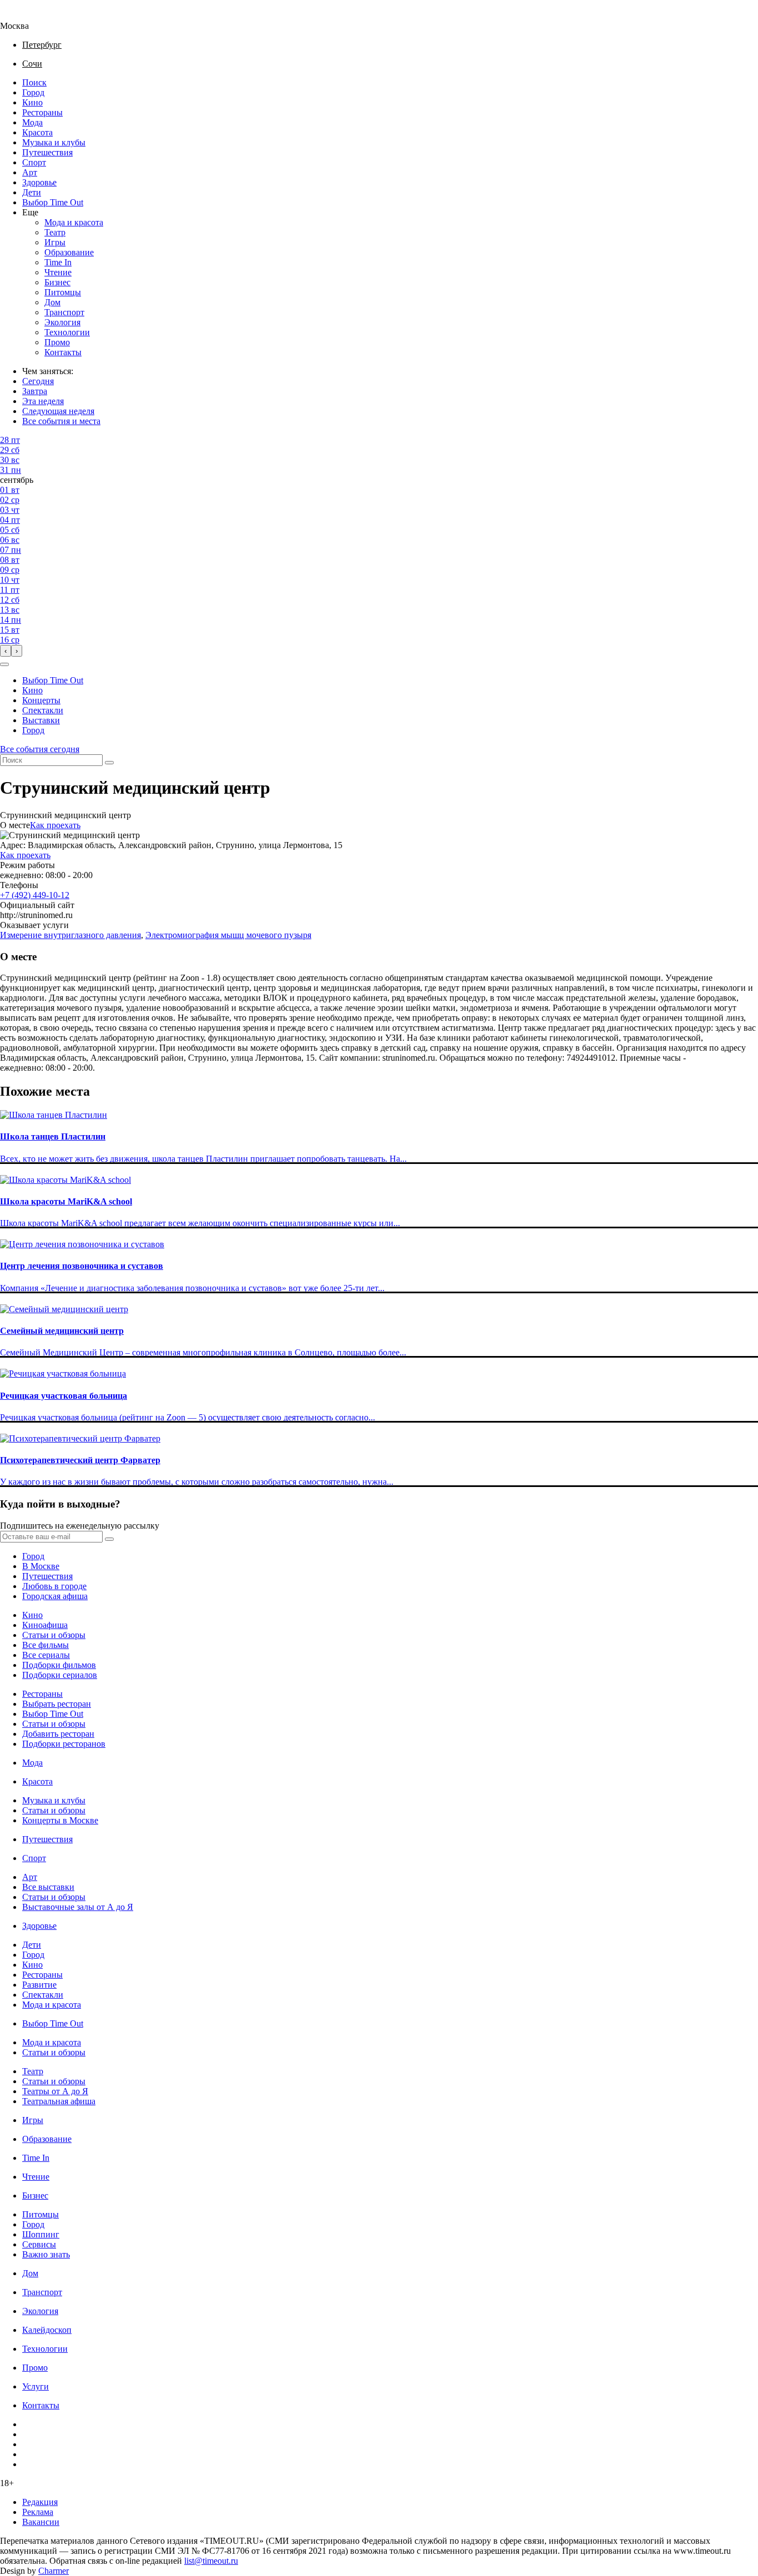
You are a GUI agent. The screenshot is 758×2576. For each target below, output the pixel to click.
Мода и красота (74, 222)
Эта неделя (43, 401)
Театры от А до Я (55, 2091)
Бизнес (57, 282)
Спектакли (43, 710)
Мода (32, 122)
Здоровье (39, 182)
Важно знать (46, 2254)
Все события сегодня (40, 749)
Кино (32, 102)
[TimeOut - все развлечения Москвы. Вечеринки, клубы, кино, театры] (24, 16)
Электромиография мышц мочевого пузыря (228, 935)
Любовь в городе (54, 1586)
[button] (4, 664)
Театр (55, 232)
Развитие (39, 1985)
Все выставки (48, 1887)
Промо (57, 342)
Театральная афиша (59, 2101)
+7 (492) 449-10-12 (35, 895)
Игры (55, 242)
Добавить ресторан (58, 1734)
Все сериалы (46, 1655)
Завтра (35, 391)
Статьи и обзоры (54, 1635)
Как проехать (55, 825)
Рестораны (42, 112)
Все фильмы (46, 1645)
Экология (62, 322)
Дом (52, 302)
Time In (58, 262)
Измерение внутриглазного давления (70, 935)
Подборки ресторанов (64, 1744)
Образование (69, 252)
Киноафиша (45, 1625)
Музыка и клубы (54, 142)
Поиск (34, 82)
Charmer (54, 2571)
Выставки (41, 720)
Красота (37, 132)
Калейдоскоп (47, 2330)
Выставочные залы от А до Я (78, 1907)
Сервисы (39, 2244)
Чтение (58, 272)
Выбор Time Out (53, 202)
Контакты (63, 352)
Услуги (36, 2386)
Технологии (67, 332)
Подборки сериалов (60, 1675)
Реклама (38, 2512)
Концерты (41, 700)
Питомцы (63, 292)
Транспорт (64, 312)
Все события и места (61, 421)
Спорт (34, 162)
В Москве (41, 1566)
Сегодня (38, 381)
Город (33, 92)
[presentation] (6, 651)
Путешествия (47, 152)
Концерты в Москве (60, 1820)
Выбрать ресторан (57, 1704)
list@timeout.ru (211, 2561)
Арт (30, 172)
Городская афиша (55, 1596)
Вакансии (41, 2522)
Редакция (40, 2502)
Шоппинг (41, 2234)
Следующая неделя (58, 411)
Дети (32, 192)
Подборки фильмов (59, 1665)
